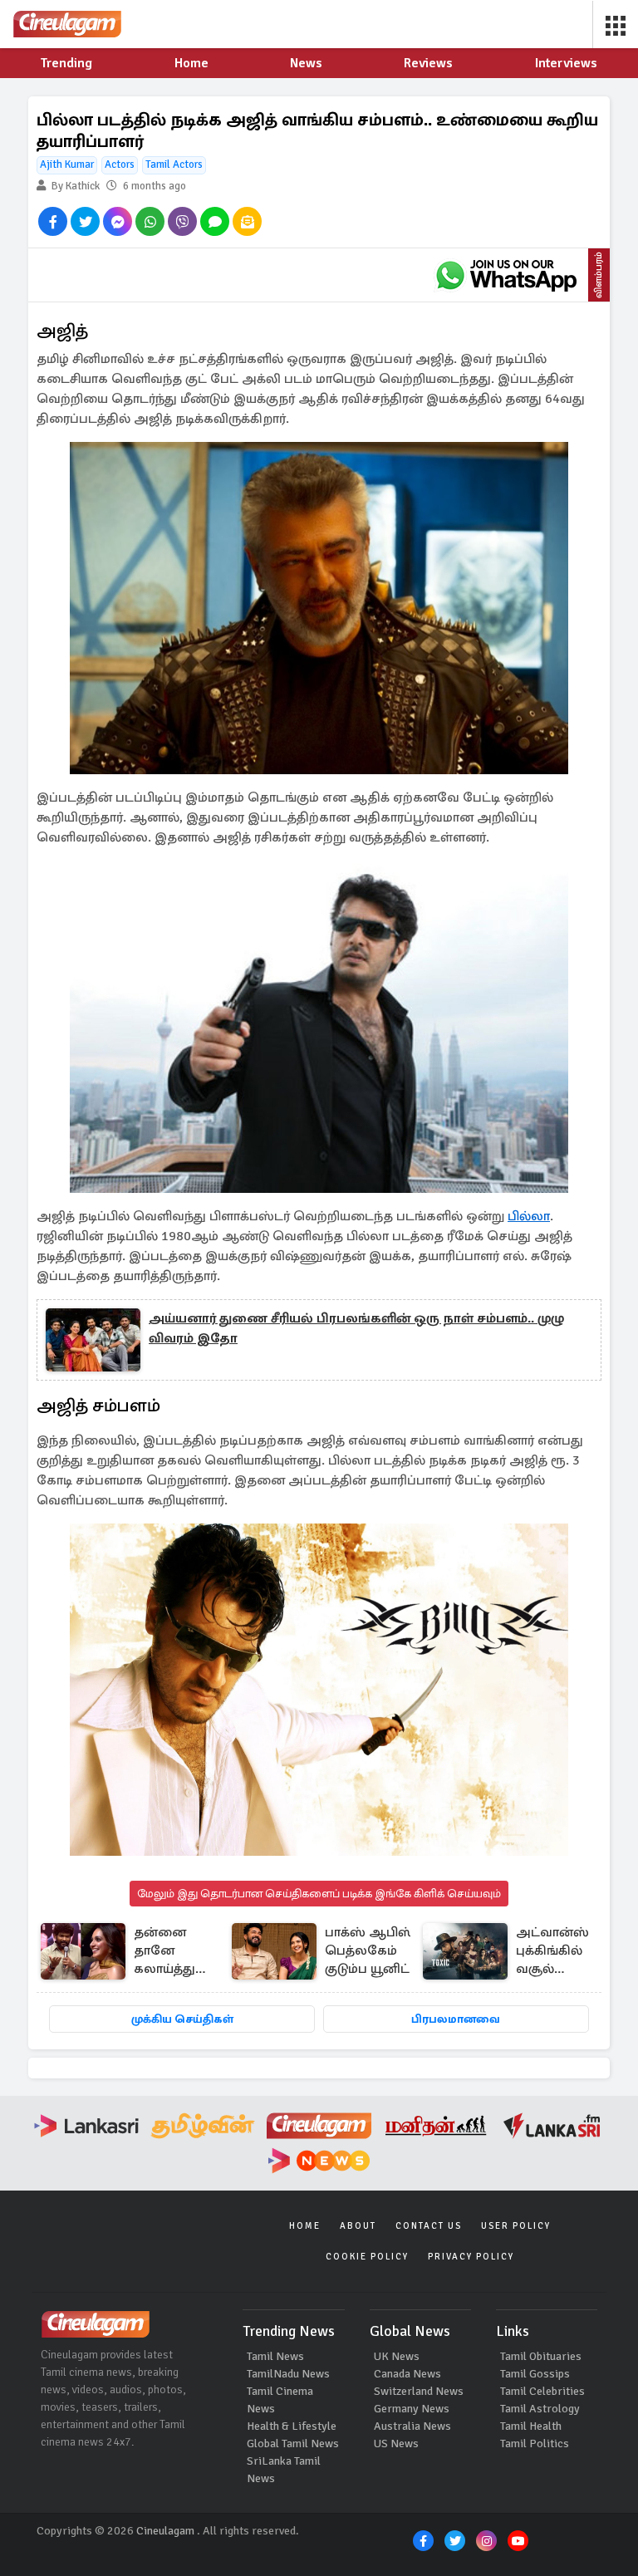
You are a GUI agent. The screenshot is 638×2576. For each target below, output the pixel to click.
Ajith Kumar (67, 164)
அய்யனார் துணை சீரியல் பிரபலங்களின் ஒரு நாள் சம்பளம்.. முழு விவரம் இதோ (356, 1328)
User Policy (516, 2226)
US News (396, 2444)
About (358, 2226)
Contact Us (429, 2226)
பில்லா (529, 1216)
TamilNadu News (288, 2374)
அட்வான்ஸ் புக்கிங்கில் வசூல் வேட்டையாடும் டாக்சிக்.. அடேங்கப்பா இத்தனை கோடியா (562, 1952)
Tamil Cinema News (280, 2400)
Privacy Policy (471, 2257)
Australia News (412, 2426)
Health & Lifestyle (292, 2426)
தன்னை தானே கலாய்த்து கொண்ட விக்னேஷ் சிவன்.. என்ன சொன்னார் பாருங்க (168, 1952)
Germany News (412, 2409)
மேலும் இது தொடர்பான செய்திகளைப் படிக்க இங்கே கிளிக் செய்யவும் (319, 1894)
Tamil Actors (174, 164)
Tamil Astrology (540, 2409)
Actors (120, 164)
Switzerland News (419, 2391)
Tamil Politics (535, 2444)
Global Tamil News (293, 2444)
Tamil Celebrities (542, 2391)
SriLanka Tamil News (284, 2470)
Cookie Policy (367, 2257)
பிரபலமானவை (456, 2019)
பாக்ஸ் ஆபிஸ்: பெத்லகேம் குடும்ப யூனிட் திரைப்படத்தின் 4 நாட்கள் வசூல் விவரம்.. (373, 1952)
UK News (397, 2356)
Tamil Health (531, 2426)
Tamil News (275, 2356)
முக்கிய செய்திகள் (182, 2019)
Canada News (407, 2374)
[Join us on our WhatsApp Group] (506, 275)
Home (305, 2226)
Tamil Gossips (535, 2374)
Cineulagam (165, 2531)
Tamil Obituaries (541, 2356)
